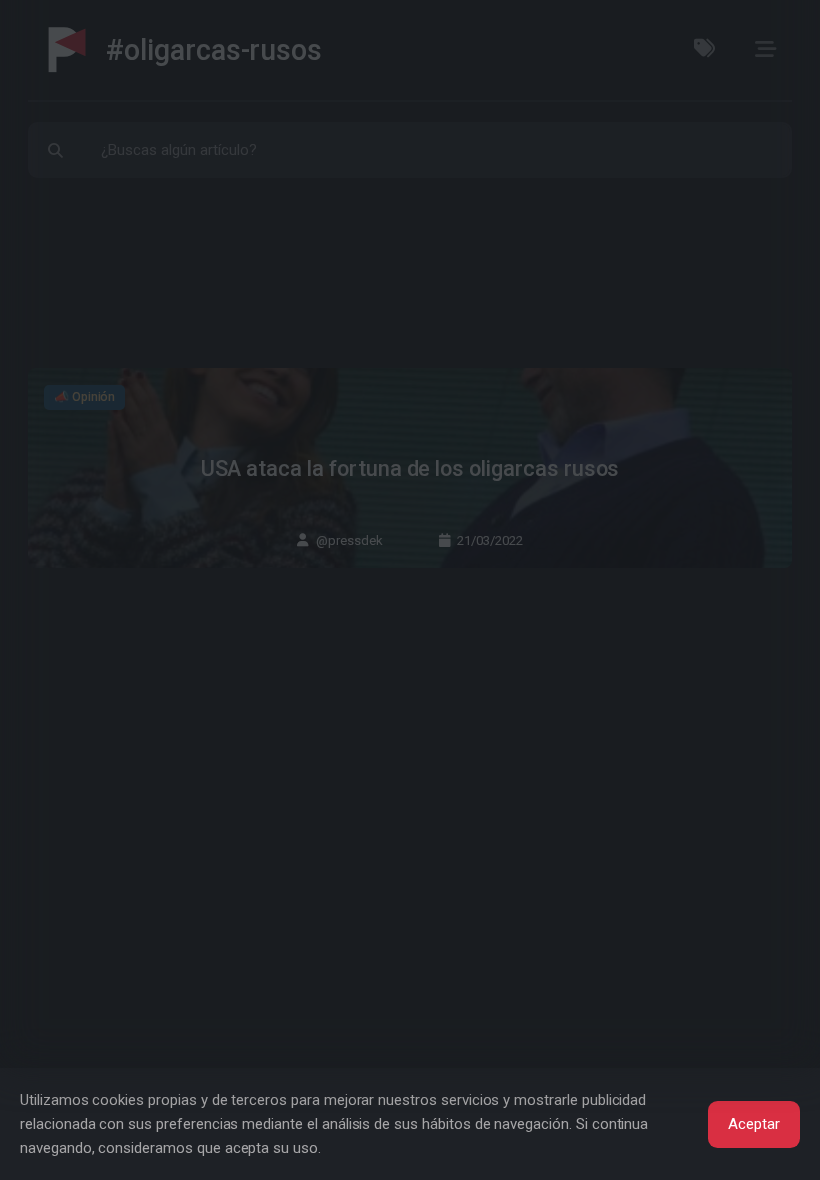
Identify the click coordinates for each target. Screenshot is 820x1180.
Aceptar (754, 1124)
